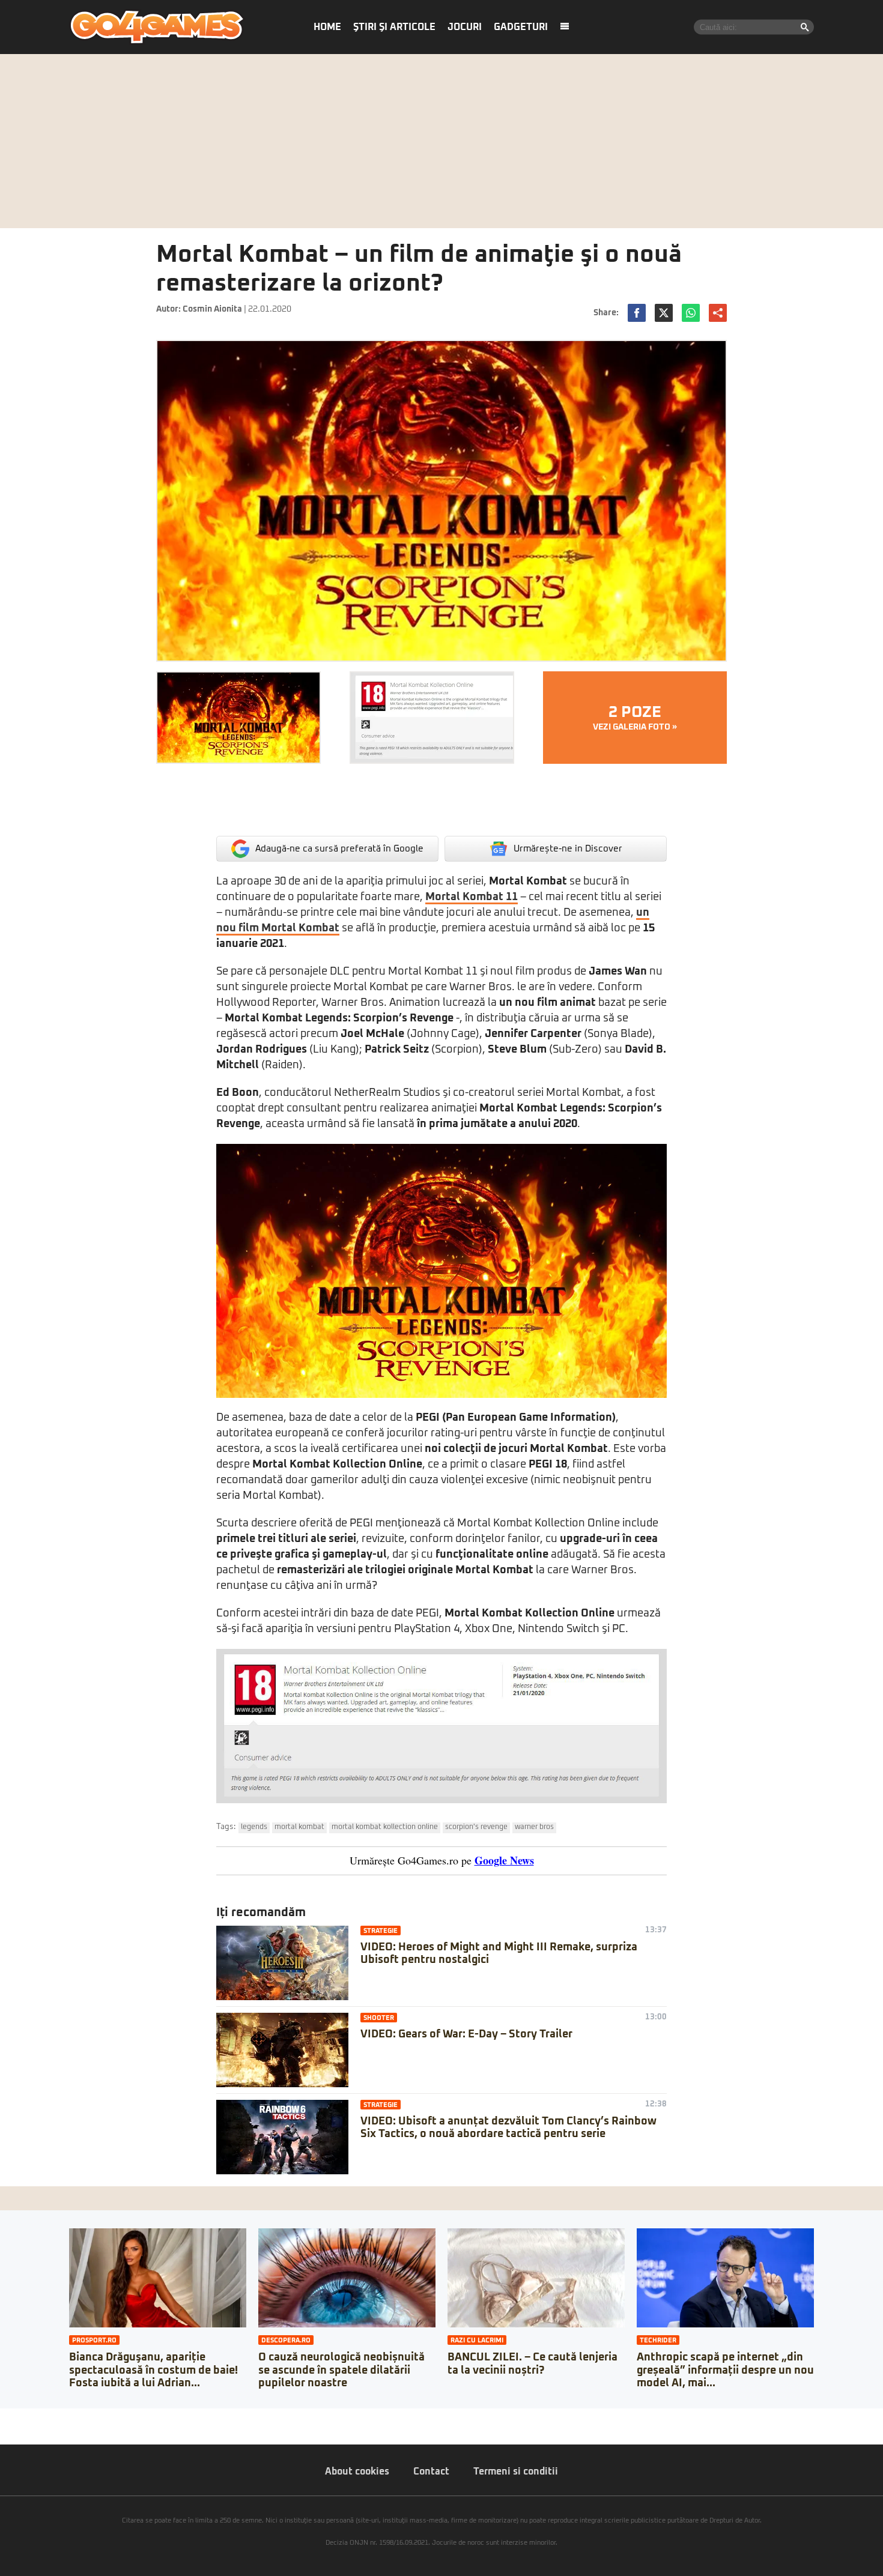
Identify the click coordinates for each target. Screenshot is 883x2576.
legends (254, 1827)
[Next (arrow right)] (13, 2429)
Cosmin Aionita (212, 309)
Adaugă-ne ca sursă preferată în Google (339, 849)
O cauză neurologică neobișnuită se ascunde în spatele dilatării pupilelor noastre (341, 2370)
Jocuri (465, 27)
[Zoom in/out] (32, 2417)
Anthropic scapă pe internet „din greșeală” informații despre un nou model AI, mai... (725, 2370)
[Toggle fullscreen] (23, 2417)
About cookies (357, 2472)
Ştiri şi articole (394, 27)
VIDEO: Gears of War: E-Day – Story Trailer (466, 2034)
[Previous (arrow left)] (4, 2429)
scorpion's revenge (476, 1827)
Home (327, 27)
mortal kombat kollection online (385, 1827)
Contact (431, 2472)
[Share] (13, 2417)
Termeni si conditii (516, 2472)
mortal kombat (299, 1827)
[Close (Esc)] (4, 2417)
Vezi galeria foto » (635, 718)
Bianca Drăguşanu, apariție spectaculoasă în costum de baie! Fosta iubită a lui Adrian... (153, 2370)
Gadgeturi (521, 27)
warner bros (534, 1827)
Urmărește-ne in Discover (568, 849)
